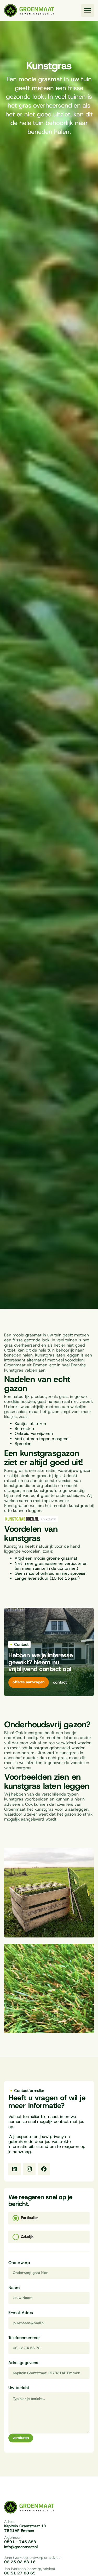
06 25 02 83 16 (20, 2562)
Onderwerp (19, 2263)
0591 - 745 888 (20, 2542)
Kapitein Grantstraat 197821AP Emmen (25, 2529)
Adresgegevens (23, 2363)
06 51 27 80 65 (20, 2573)
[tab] (49, 2218)
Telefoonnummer (24, 2338)
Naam (14, 2288)
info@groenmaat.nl (21, 2547)
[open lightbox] (49, 1893)
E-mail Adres (21, 2313)
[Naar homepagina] (29, 11)
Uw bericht (19, 2388)
